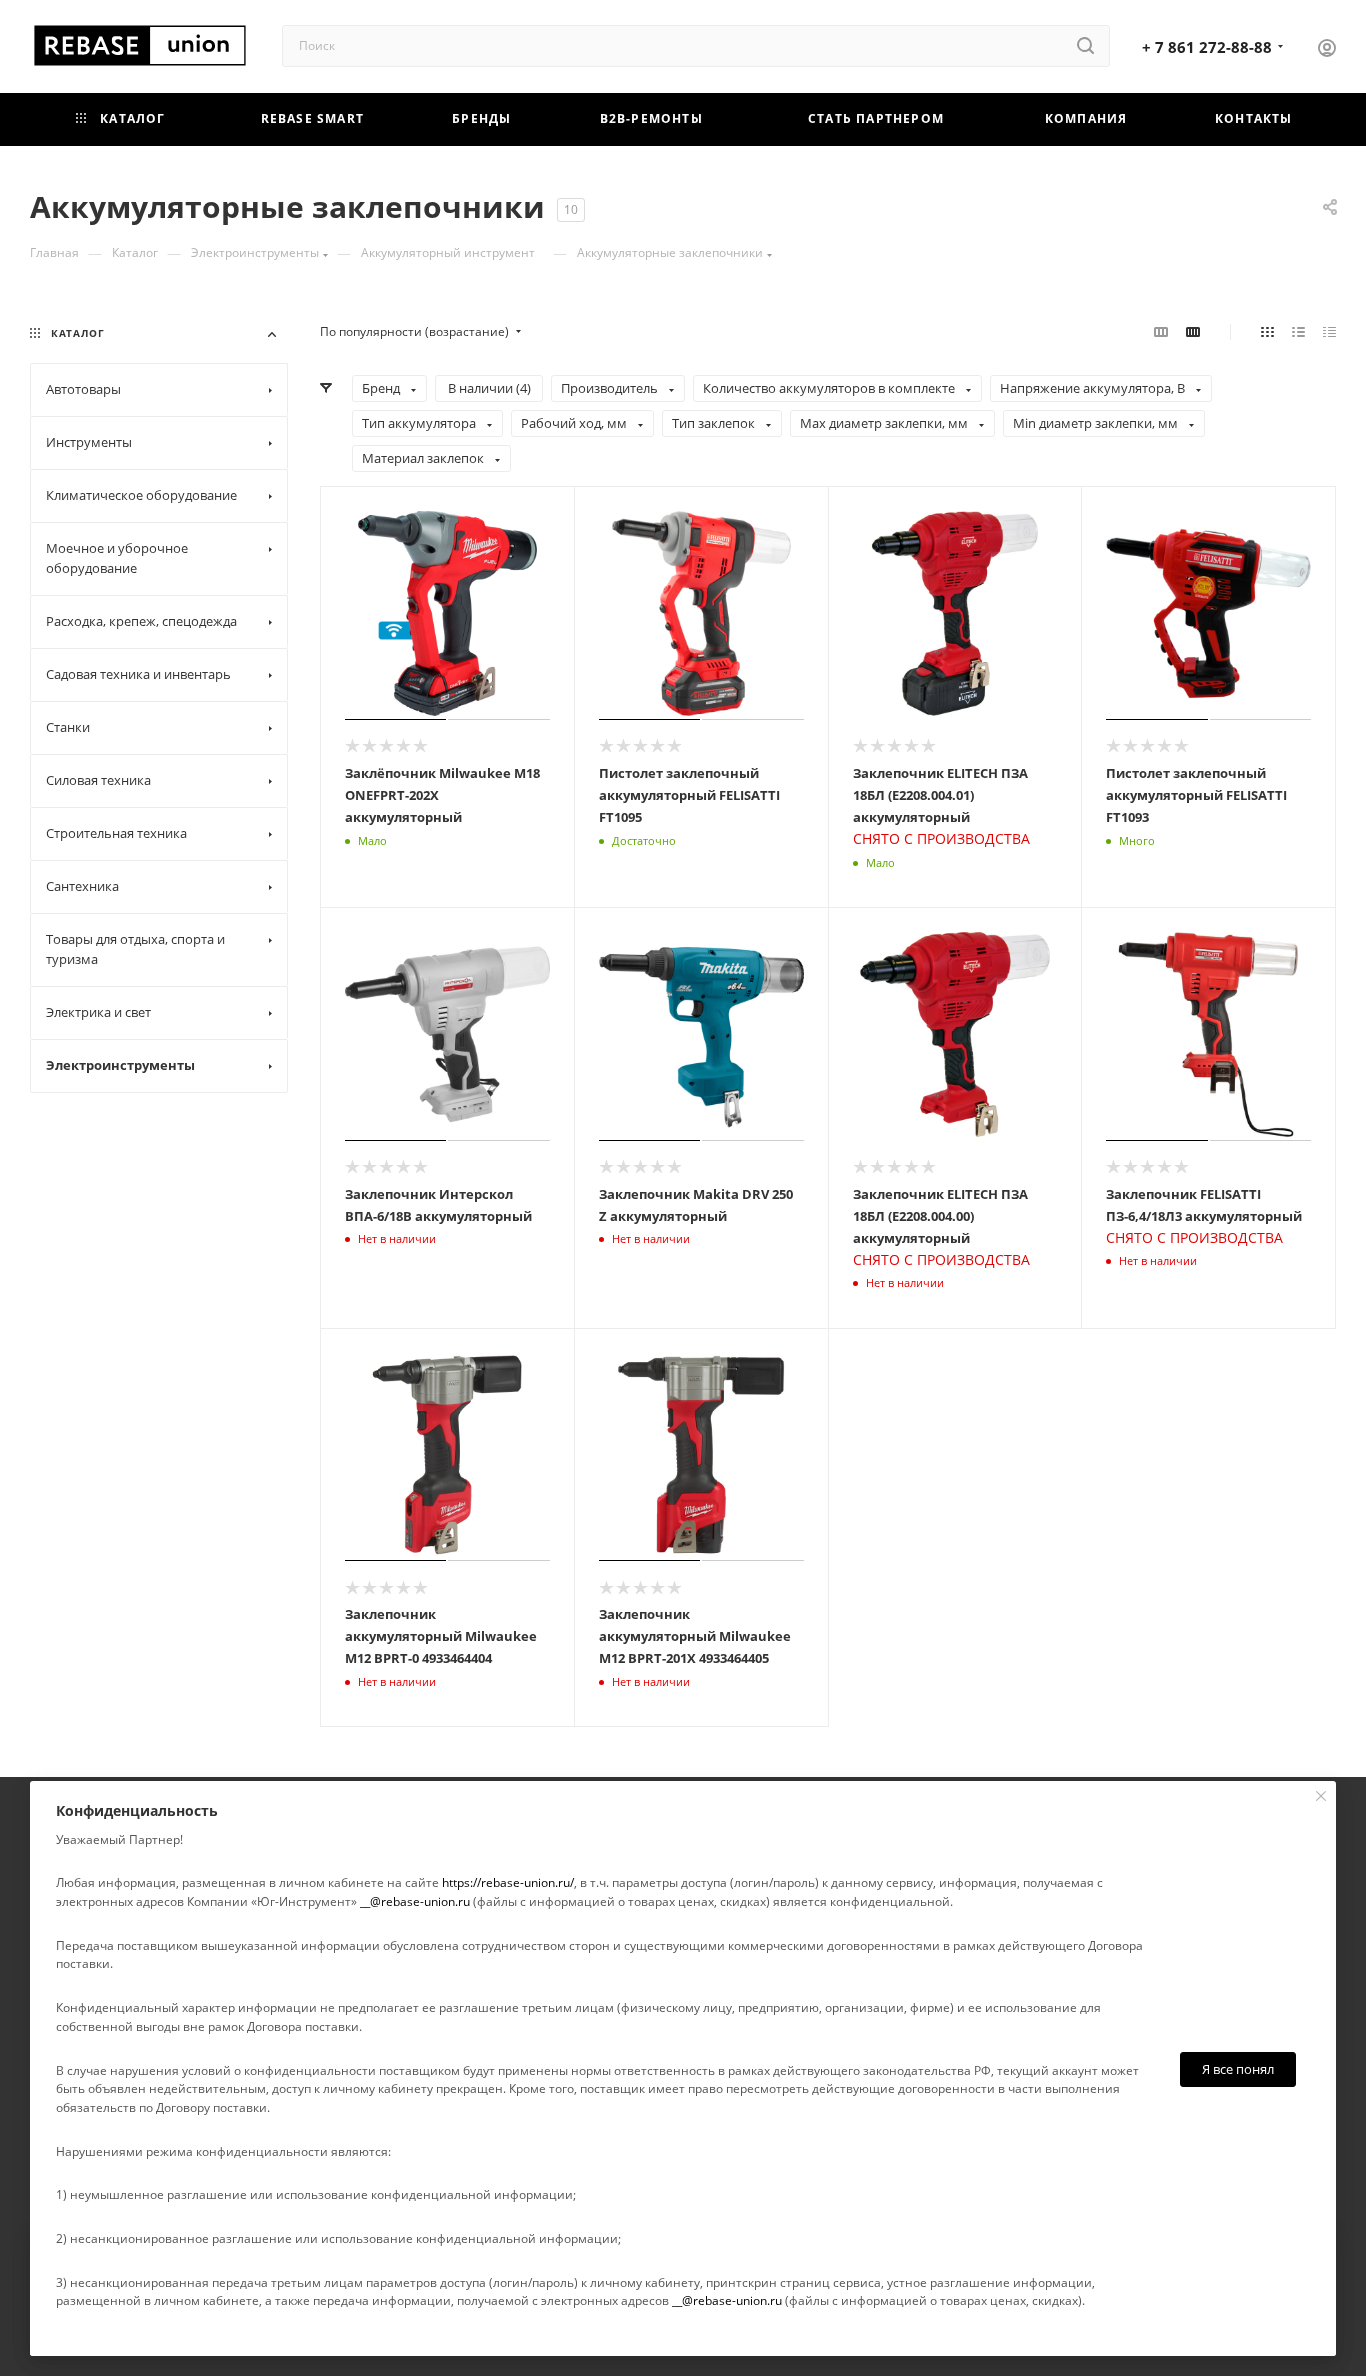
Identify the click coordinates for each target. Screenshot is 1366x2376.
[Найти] (1085, 46)
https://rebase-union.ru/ (508, 1882)
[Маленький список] (1161, 332)
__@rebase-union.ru (415, 1901)
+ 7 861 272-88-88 (1207, 47)
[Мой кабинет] (1327, 50)
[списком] (1298, 332)
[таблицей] (1329, 332)
